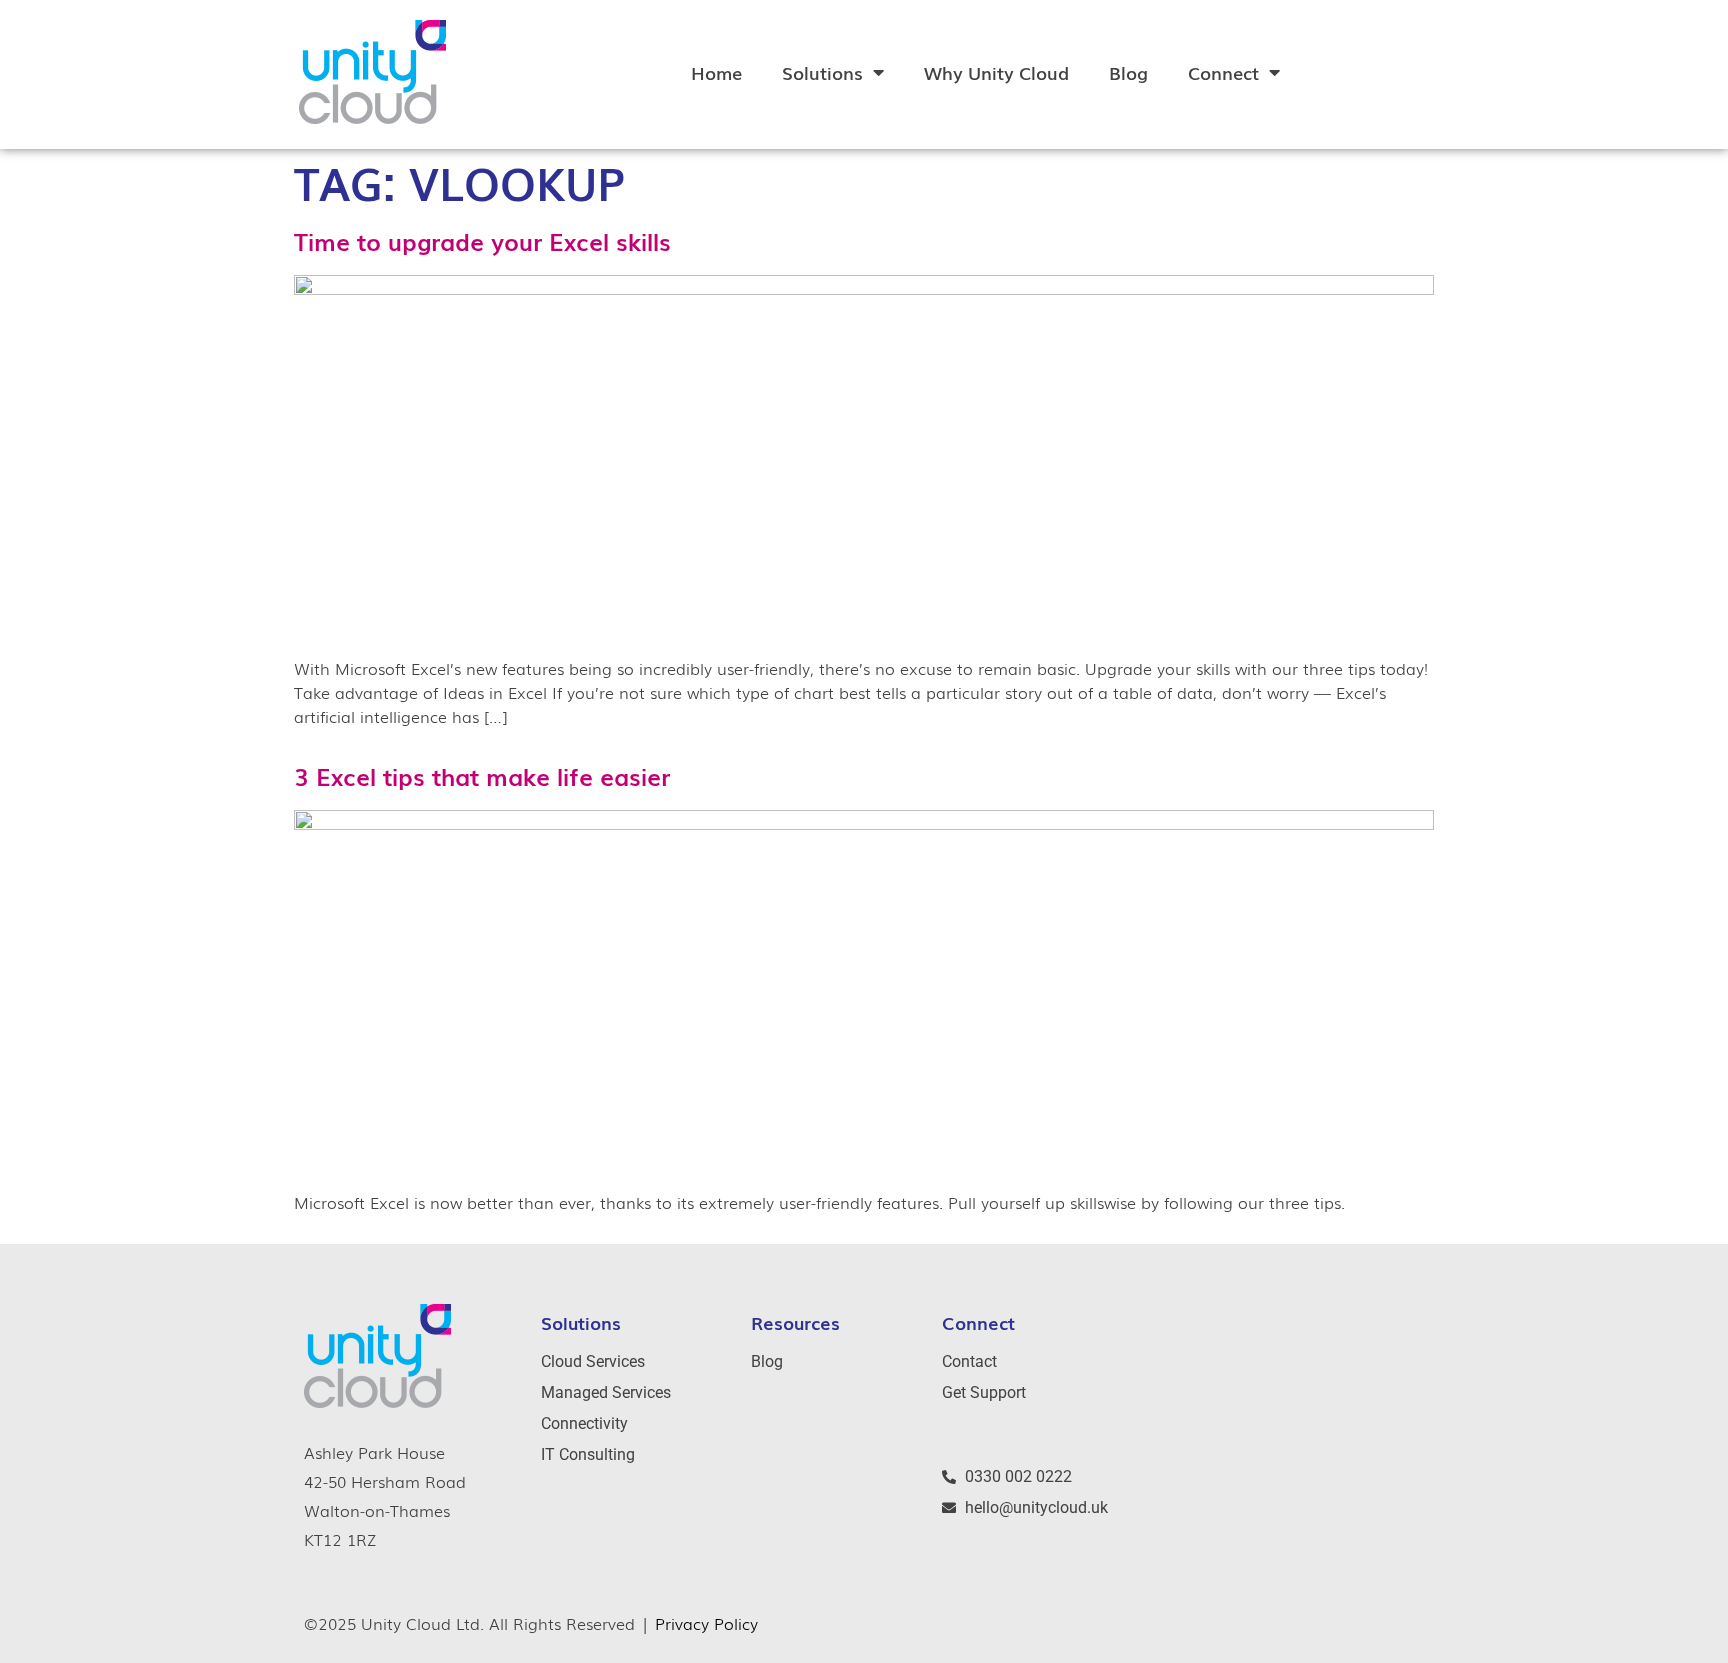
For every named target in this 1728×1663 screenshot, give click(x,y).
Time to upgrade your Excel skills (482, 240)
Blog (1128, 72)
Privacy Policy (706, 1623)
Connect (1223, 72)
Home (716, 72)
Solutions (822, 72)
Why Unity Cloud (996, 72)
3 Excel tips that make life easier (482, 775)
